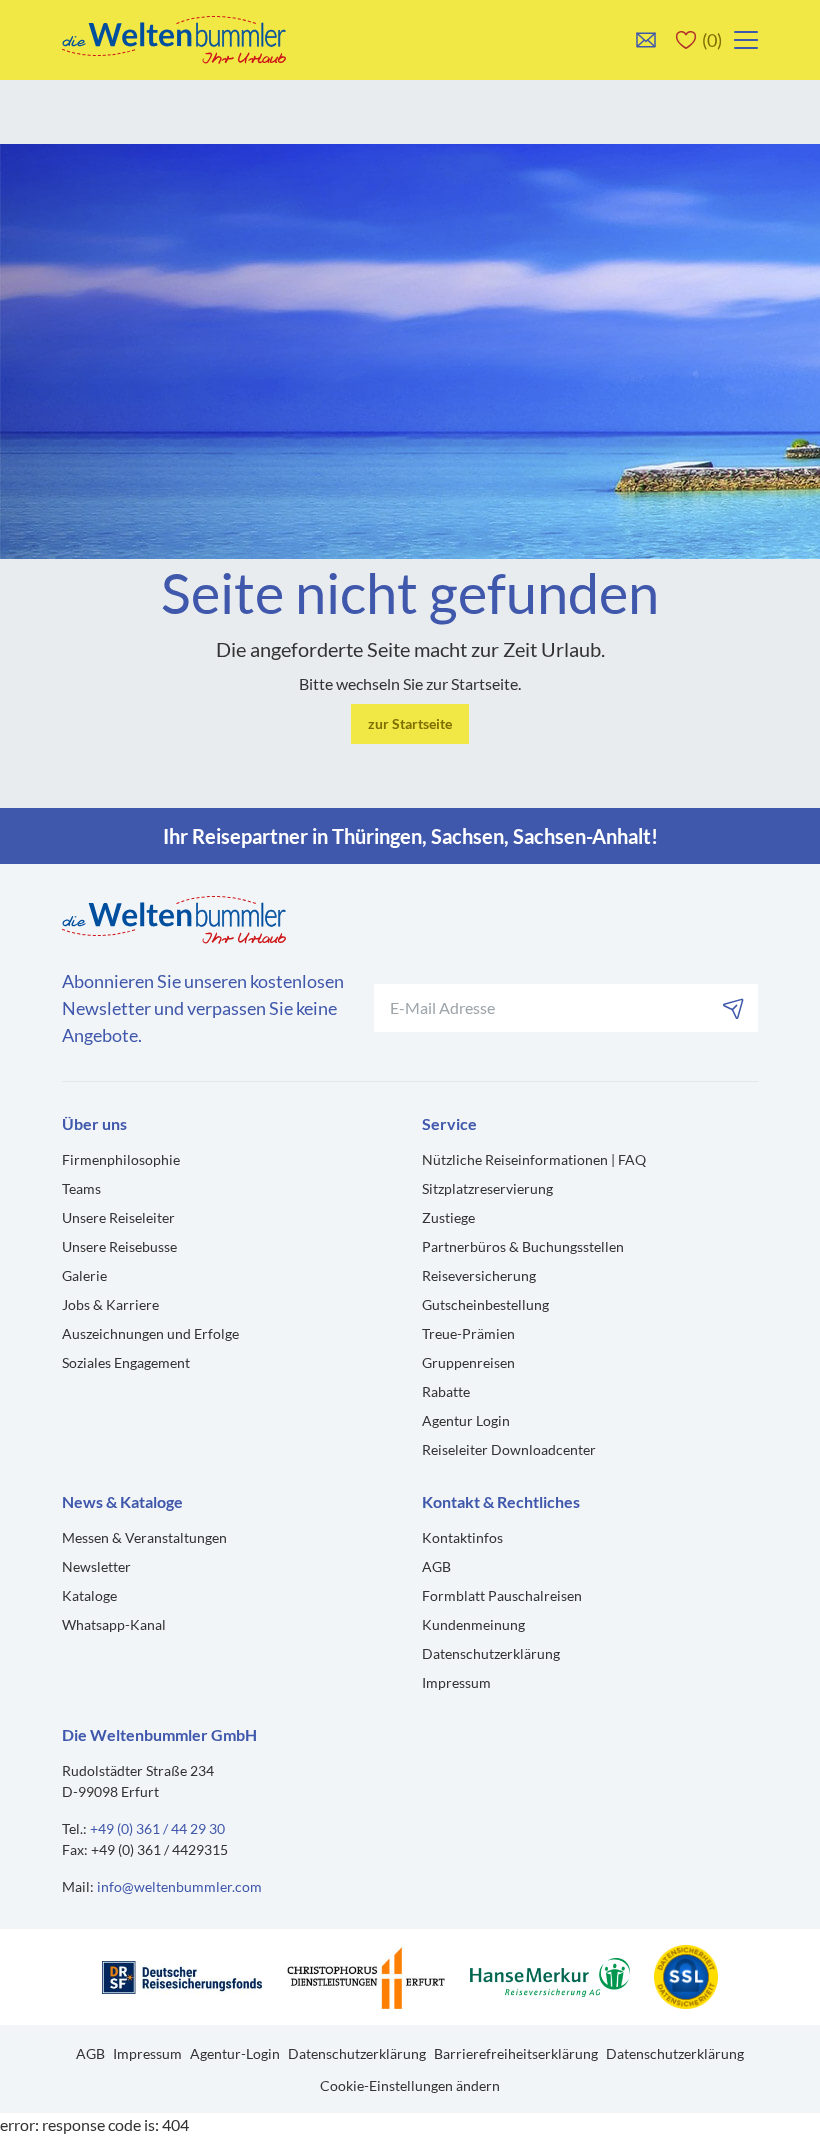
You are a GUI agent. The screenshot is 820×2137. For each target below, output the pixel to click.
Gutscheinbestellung (485, 1304)
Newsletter (96, 1566)
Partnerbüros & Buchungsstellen (523, 1246)
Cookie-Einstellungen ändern (410, 2085)
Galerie (84, 1275)
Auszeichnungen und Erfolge (150, 1333)
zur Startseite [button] (410, 723)
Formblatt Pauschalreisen (502, 1595)
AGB (436, 1566)
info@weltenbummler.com (179, 1886)
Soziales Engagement (126, 1362)
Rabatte (446, 1391)
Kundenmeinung (473, 1624)
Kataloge (89, 1595)
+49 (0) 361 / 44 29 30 (157, 1828)
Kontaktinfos (462, 1537)
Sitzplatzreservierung (487, 1188)
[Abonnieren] (734, 1008)
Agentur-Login (235, 2053)
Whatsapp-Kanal (114, 1624)
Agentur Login (466, 1420)
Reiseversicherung (479, 1275)
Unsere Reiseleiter (118, 1217)
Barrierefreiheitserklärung (516, 2053)
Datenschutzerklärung (491, 1653)
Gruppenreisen (468, 1362)
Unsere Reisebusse (119, 1246)
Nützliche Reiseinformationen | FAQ (534, 1159)
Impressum (456, 1682)
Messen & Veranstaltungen (144, 1537)
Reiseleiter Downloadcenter (509, 1449)
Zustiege (448, 1217)
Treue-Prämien (468, 1333)
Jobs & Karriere (110, 1304)
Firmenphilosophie (121, 1159)
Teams (81, 1188)
